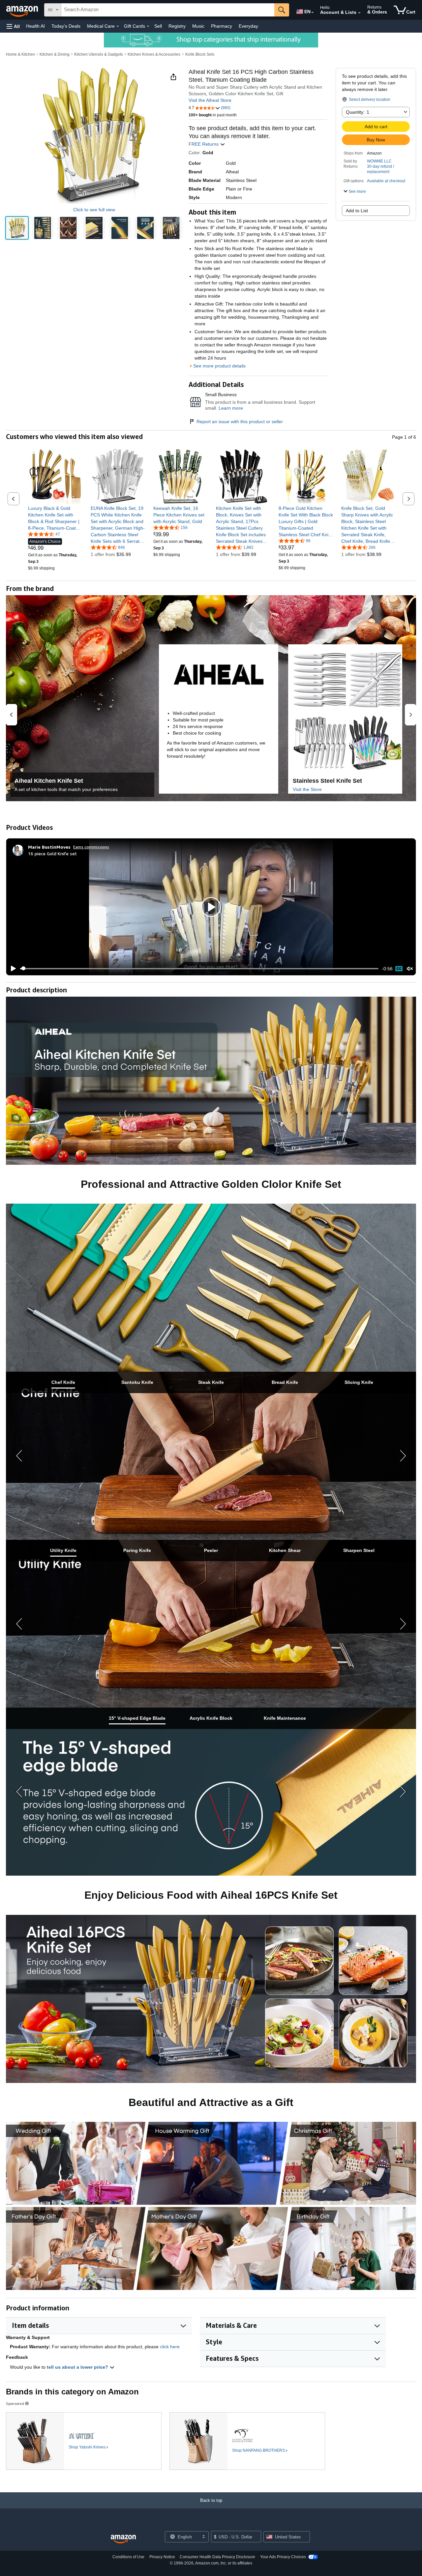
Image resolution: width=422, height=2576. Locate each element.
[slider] (199, 969)
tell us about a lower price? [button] (78, 2367)
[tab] (63, 1382)
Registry (177, 26)
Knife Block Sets (200, 54)
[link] (55, 518)
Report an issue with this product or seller (240, 422)
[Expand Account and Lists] (359, 13)
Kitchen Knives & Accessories (154, 54)
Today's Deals (66, 26)
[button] (13, 26)
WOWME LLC (379, 161)
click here (170, 2347)
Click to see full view (94, 210)
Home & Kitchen (20, 54)
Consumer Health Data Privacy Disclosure (217, 2557)
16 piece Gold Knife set (52, 853)
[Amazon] (23, 10)
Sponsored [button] (15, 2403)
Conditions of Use (128, 2557)
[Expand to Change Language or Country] (313, 13)
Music (198, 26)
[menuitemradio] (399, 969)
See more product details (219, 366)
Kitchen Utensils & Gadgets (99, 54)
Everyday (248, 26)
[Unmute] (410, 968)
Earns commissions (91, 847)
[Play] (12, 969)
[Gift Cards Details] (148, 26)
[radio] (17, 228)
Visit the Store (307, 789)
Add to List (357, 211)
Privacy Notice (162, 2557)
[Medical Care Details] (118, 26)
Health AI (35, 26)
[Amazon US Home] (123, 2539)
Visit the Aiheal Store (210, 100)
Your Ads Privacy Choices (283, 2557)
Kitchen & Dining (55, 54)
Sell (158, 26)
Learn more (231, 408)
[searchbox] (168, 10)
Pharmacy (222, 26)
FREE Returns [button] (204, 144)
